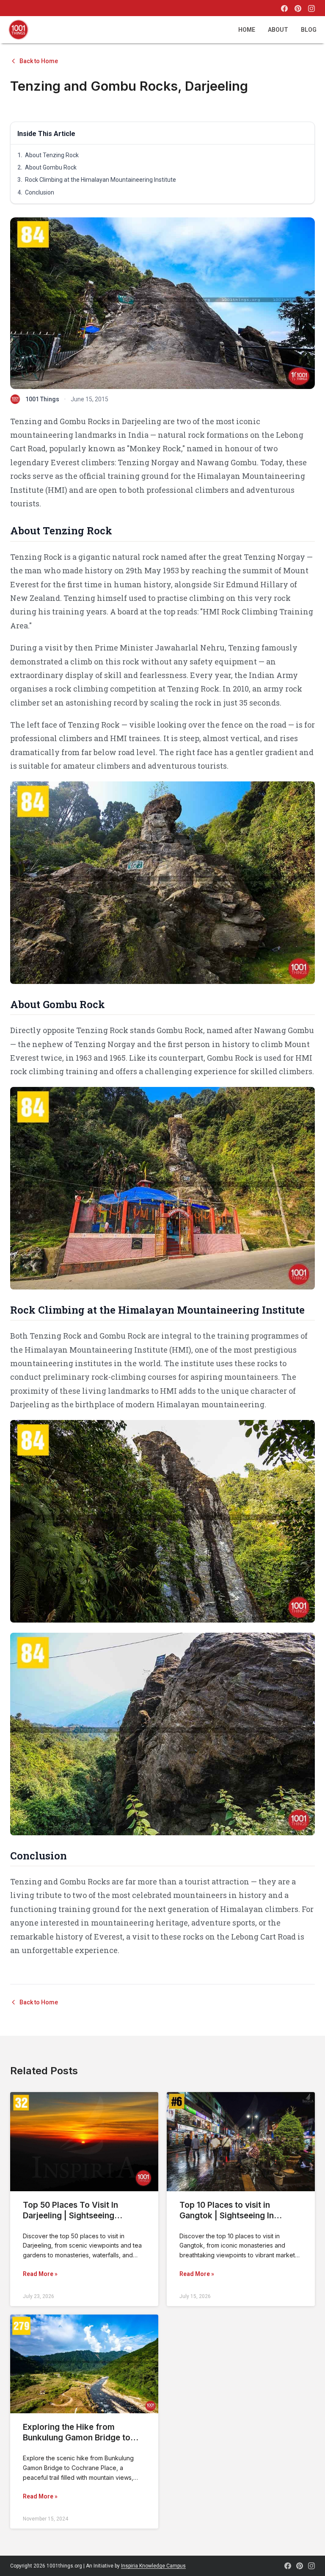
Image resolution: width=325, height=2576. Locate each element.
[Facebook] (284, 8)
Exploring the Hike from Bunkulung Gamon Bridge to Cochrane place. (77, 2438)
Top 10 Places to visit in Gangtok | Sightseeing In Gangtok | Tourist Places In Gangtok (231, 2221)
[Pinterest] (298, 8)
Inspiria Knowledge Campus (153, 2566)
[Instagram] (311, 8)
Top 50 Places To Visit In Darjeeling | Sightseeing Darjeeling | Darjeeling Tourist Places (80, 2221)
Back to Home (39, 61)
